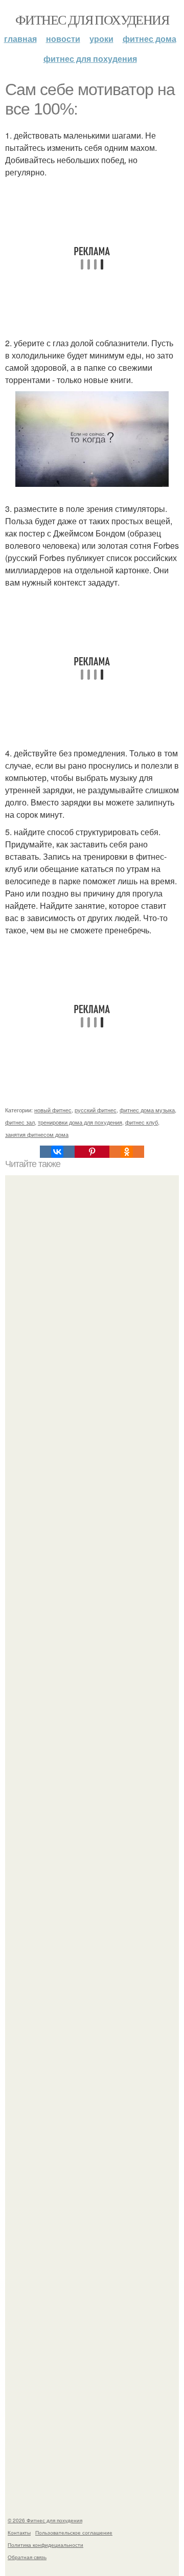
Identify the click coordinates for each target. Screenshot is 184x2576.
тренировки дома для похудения (80, 1122)
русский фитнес (96, 1110)
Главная (20, 39)
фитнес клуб (142, 1122)
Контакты (19, 2533)
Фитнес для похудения (92, 19)
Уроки (101, 39)
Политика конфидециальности (45, 2545)
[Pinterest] (92, 1152)
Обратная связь (27, 2557)
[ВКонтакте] (57, 1152)
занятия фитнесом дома (37, 1134)
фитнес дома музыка (147, 1110)
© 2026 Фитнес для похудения (45, 2520)
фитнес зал (20, 1122)
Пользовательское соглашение (74, 2533)
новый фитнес (53, 1110)
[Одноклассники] (127, 1152)
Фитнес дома (149, 39)
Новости (63, 39)
